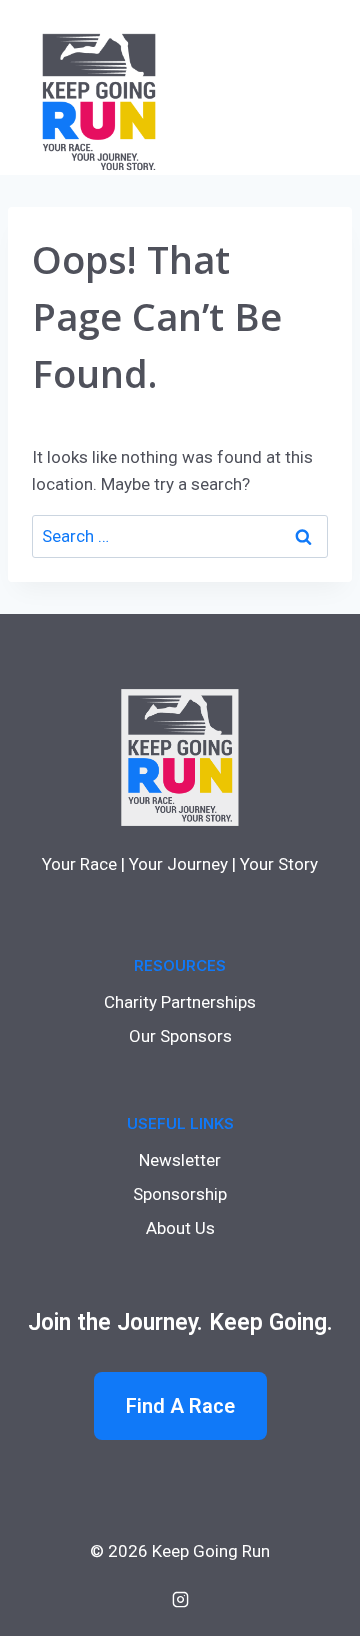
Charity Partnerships (180, 1002)
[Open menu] (312, 87)
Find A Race (180, 1406)
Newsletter (180, 1160)
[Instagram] (180, 1599)
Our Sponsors (180, 1036)
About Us (180, 1228)
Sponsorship (180, 1194)
